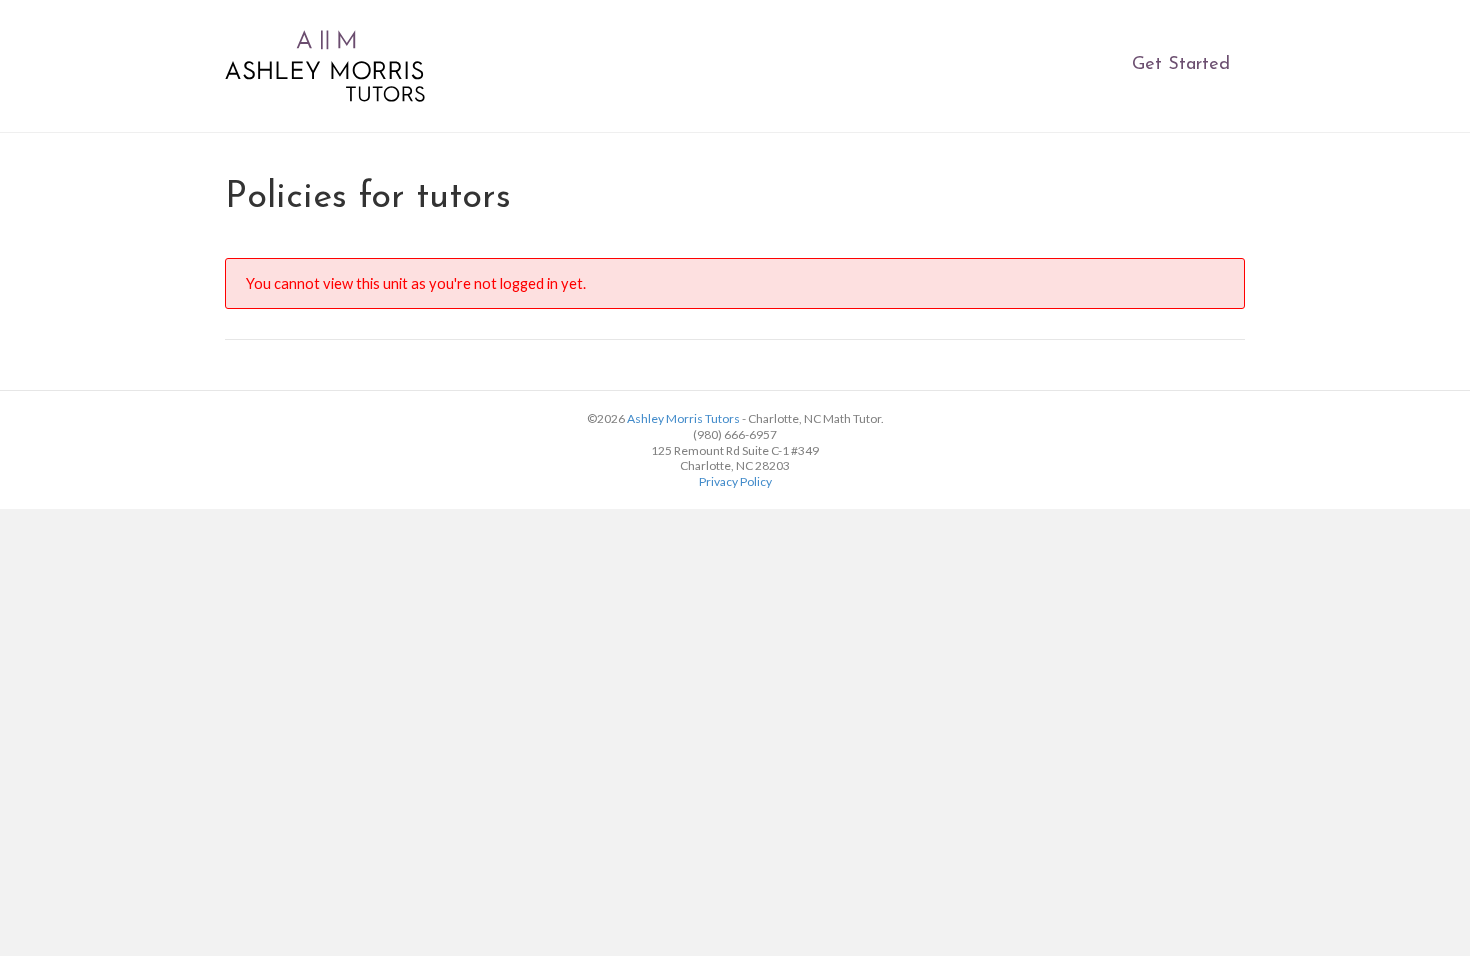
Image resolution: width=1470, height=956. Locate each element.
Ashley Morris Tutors (683, 418)
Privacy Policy (735, 481)
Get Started (1181, 65)
